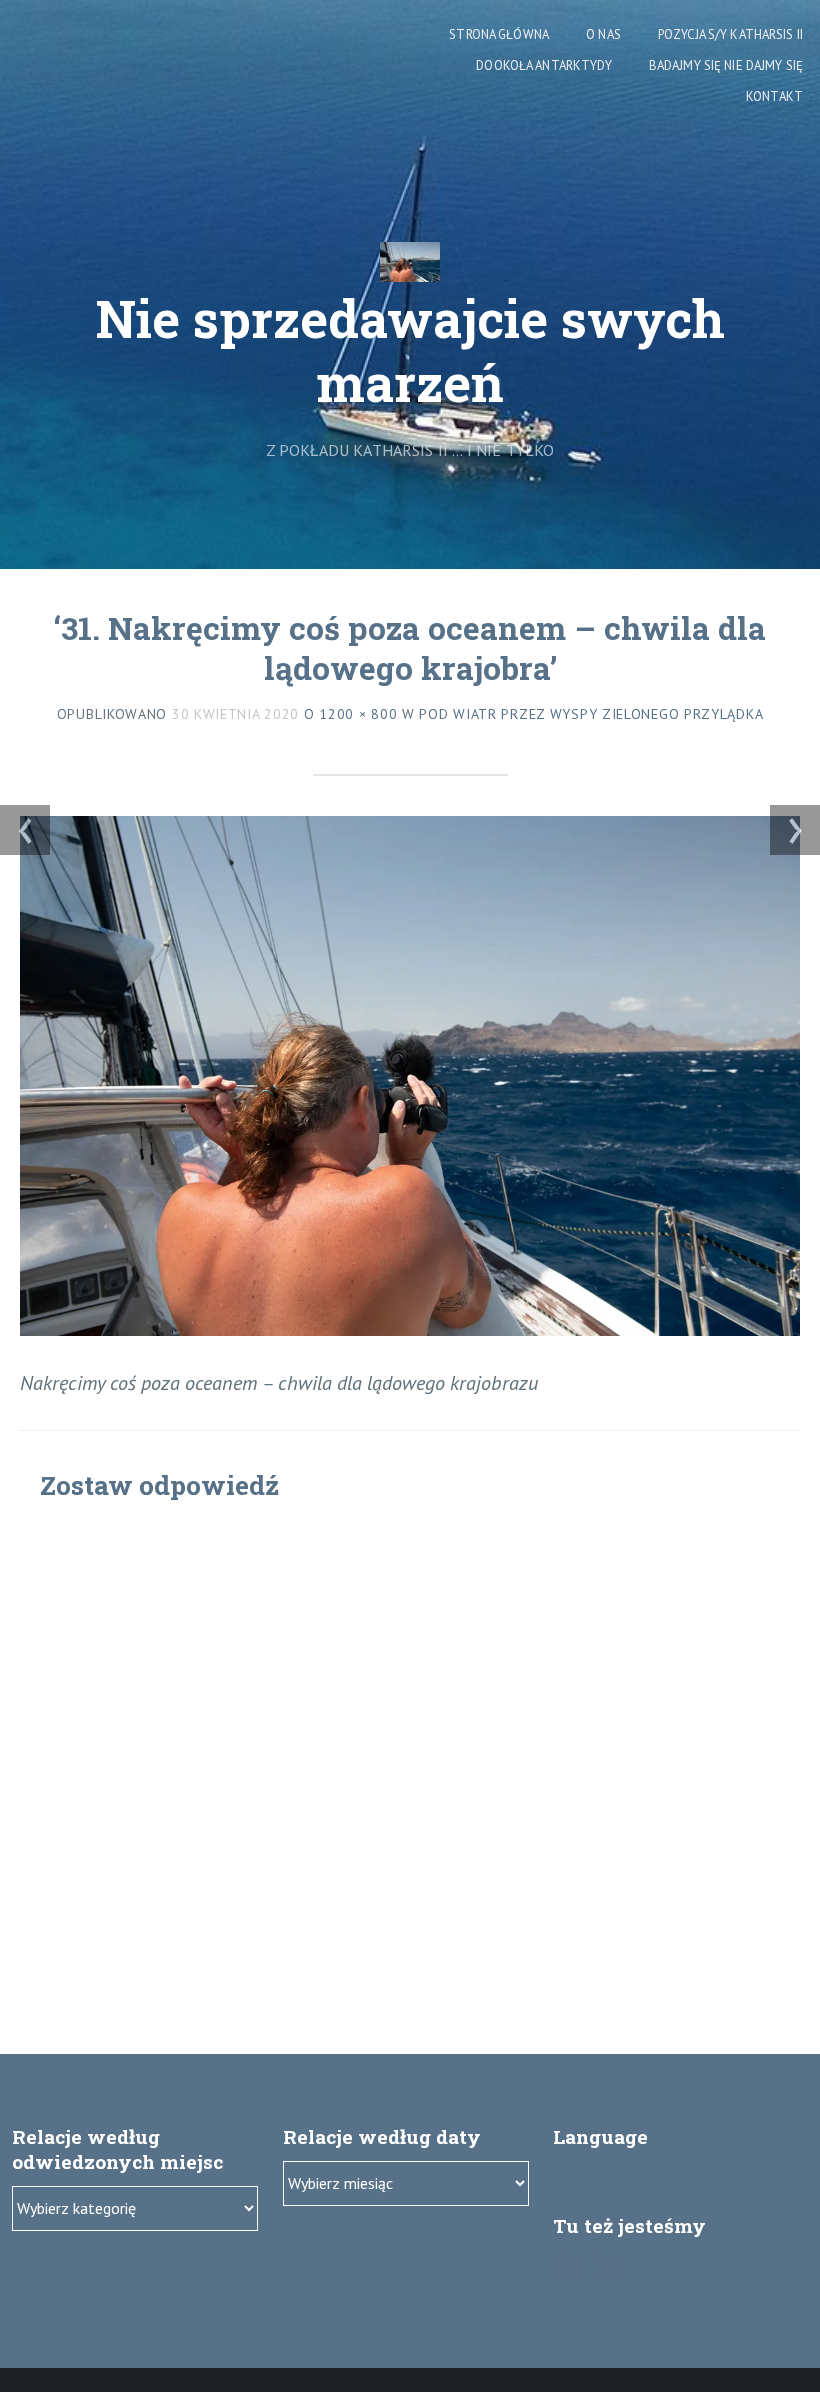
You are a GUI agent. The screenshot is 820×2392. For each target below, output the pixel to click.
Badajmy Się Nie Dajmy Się (726, 65)
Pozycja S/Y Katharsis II (730, 34)
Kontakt (774, 96)
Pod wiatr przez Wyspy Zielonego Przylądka (591, 714)
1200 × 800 (358, 714)
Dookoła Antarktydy (543, 65)
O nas (603, 34)
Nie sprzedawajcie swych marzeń (410, 350)
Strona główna (499, 34)
